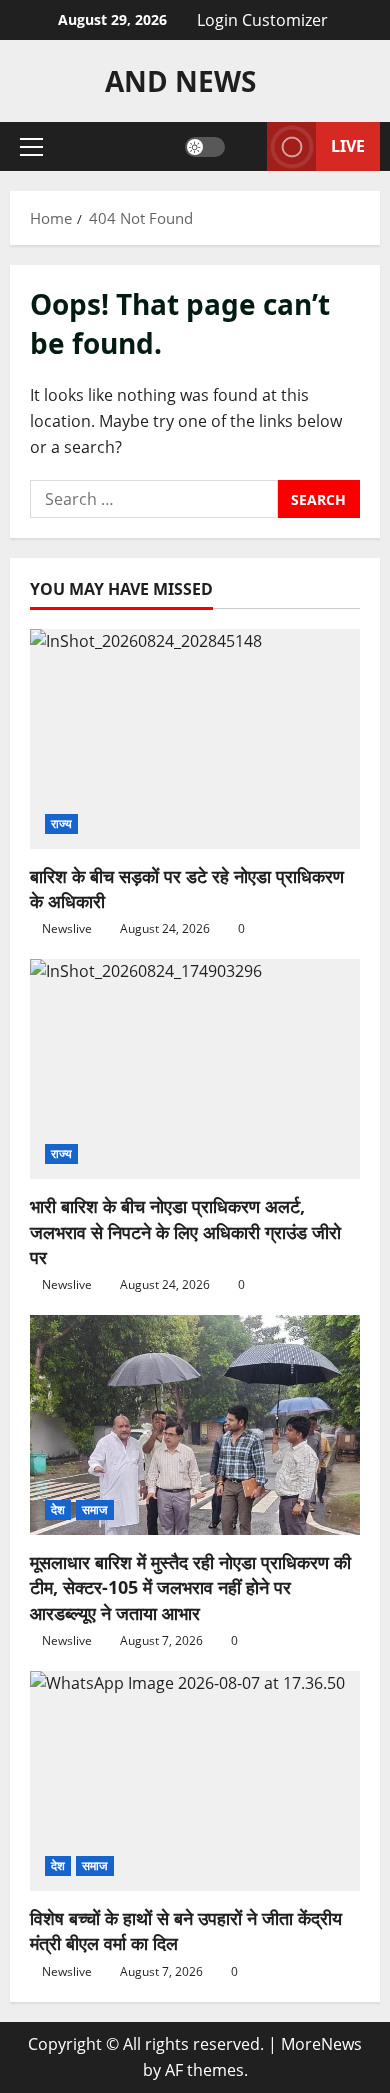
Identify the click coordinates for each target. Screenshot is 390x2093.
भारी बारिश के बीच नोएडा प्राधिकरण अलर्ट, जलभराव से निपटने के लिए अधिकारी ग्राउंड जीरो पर (185, 1231)
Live (348, 146)
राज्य (61, 823)
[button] (31, 147)
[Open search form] (246, 146)
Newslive (67, 928)
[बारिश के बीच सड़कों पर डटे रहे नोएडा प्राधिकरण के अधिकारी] (195, 739)
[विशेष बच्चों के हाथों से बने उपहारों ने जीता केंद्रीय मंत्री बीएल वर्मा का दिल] (195, 1781)
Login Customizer (262, 20)
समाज (94, 1509)
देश (58, 1509)
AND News (180, 81)
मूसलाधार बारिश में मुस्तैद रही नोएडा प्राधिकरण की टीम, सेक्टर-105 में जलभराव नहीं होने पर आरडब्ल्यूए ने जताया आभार (190, 1587)
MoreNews (321, 2044)
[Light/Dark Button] (205, 147)
